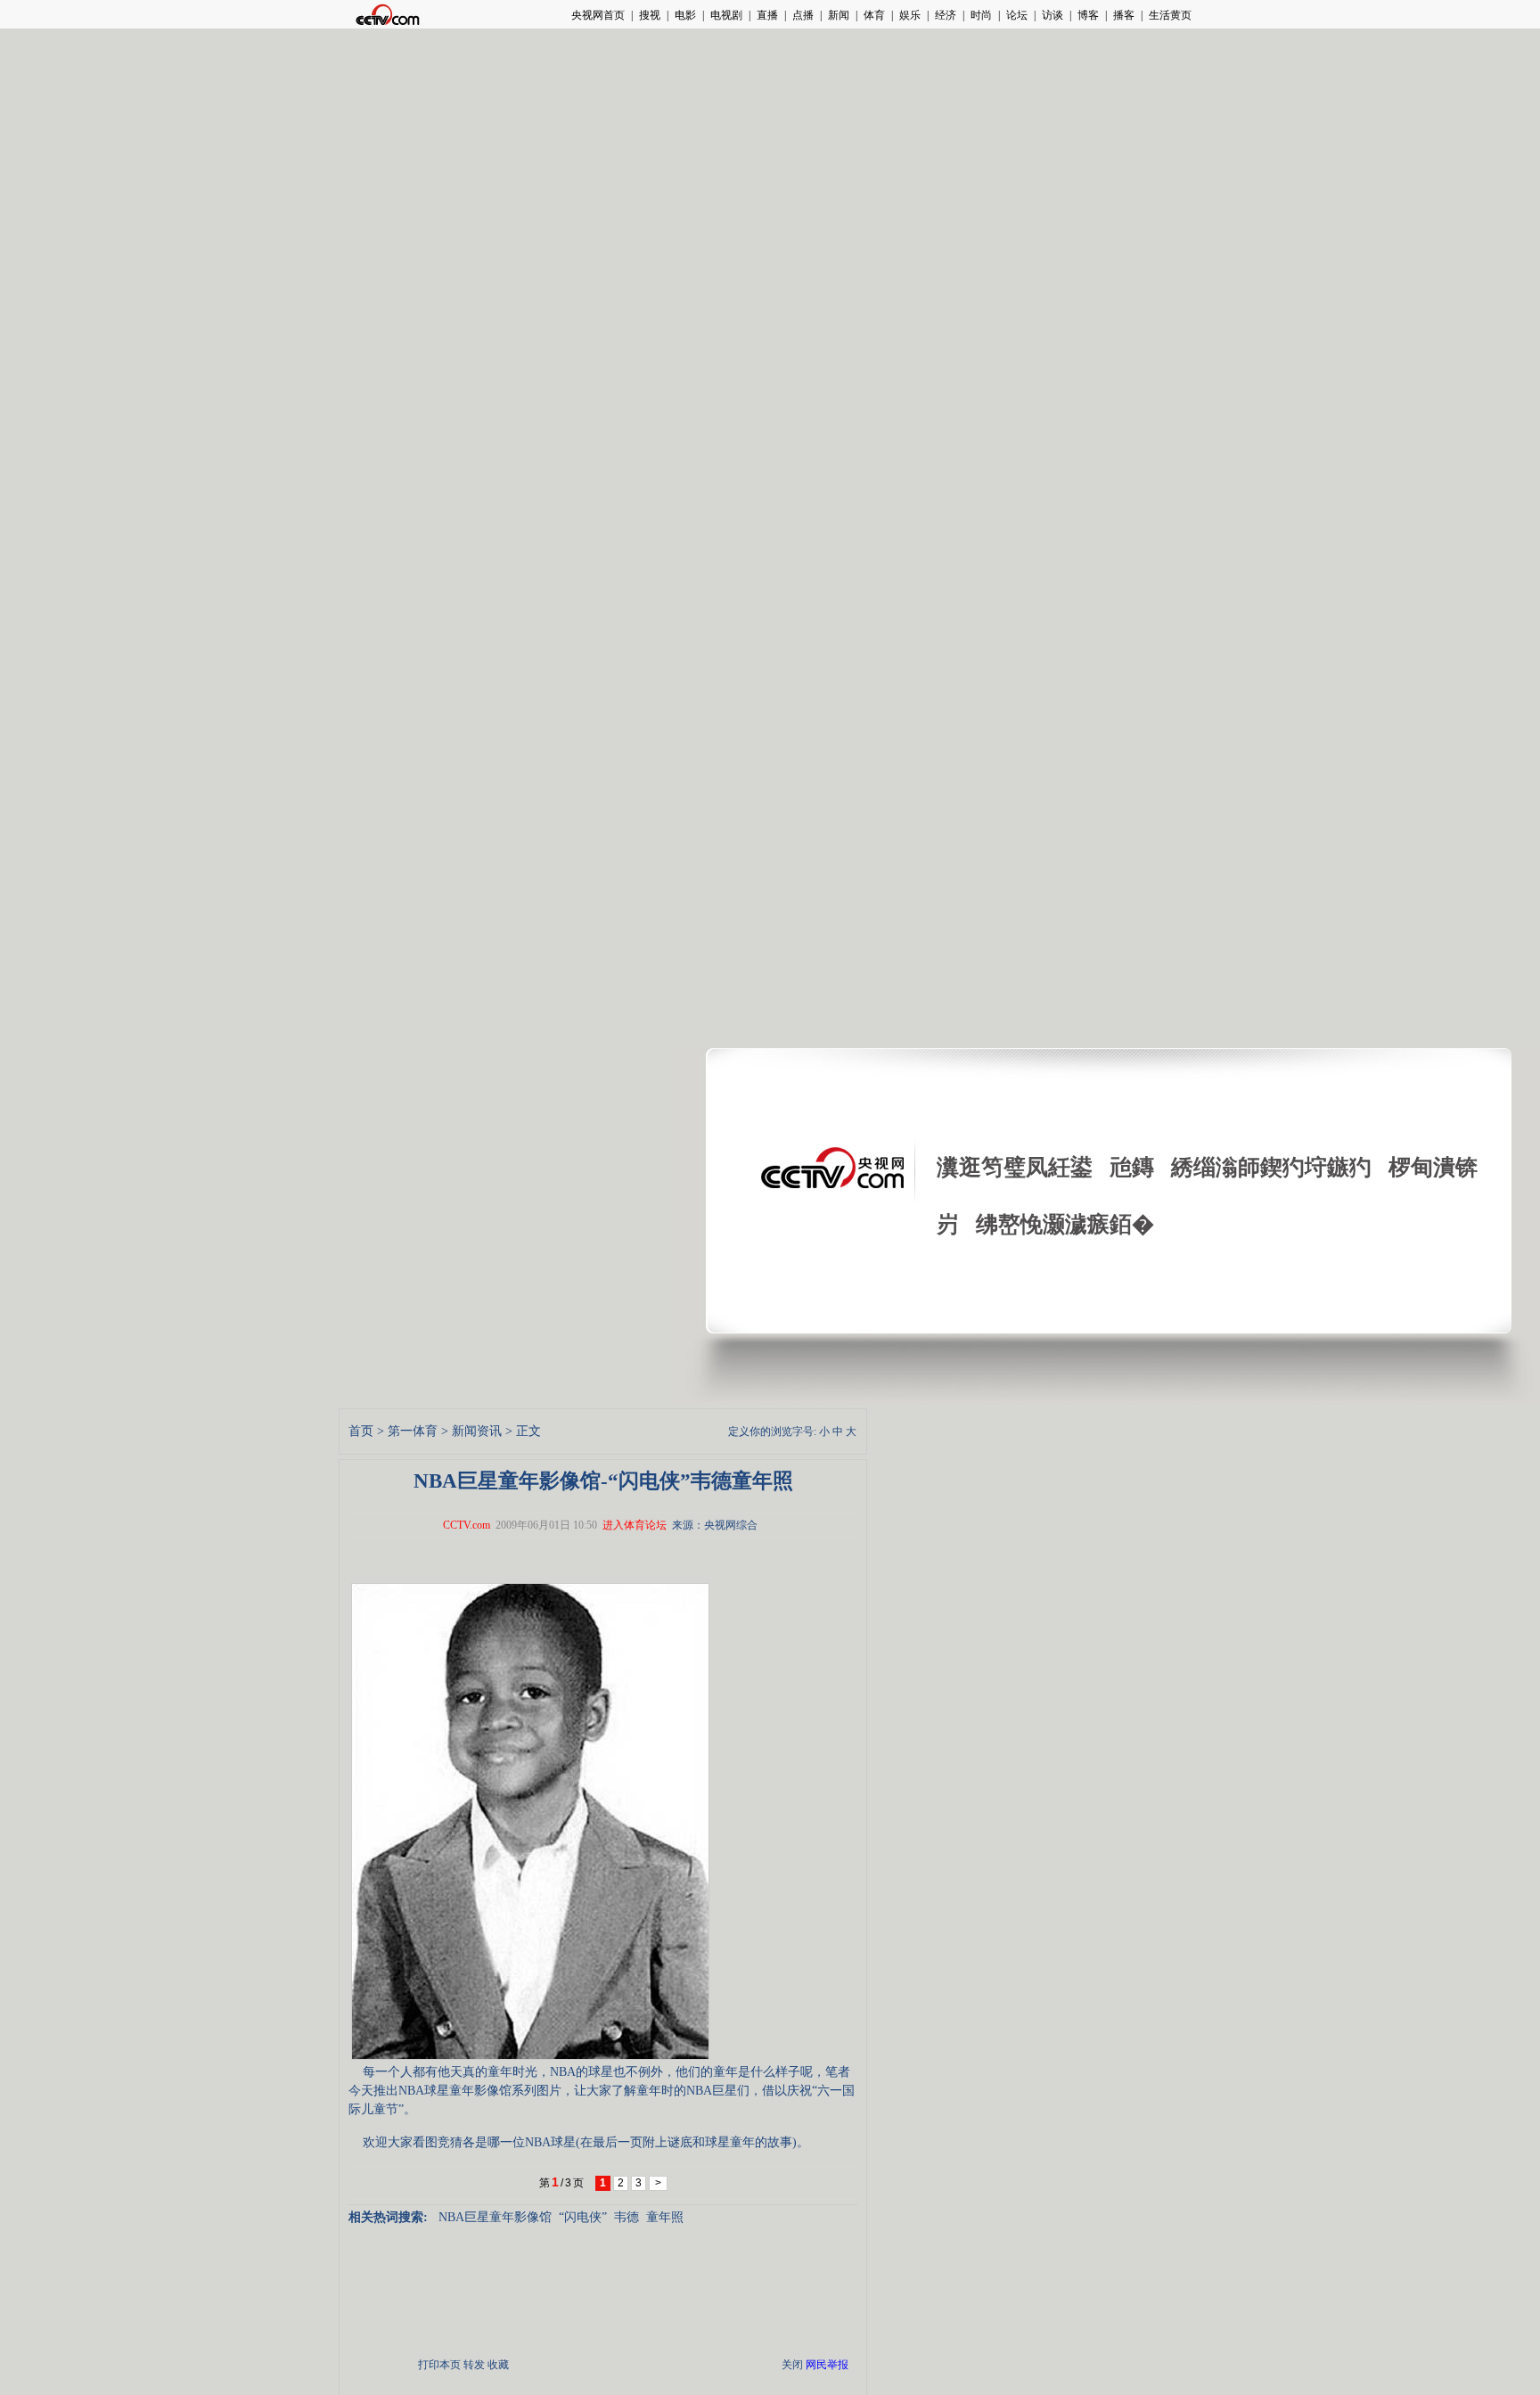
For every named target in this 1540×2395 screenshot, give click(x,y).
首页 (361, 1431)
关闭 (792, 2365)
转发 (474, 2365)
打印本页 (439, 2365)
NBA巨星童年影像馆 (495, 2217)
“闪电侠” (583, 2217)
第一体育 (413, 1431)
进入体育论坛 (635, 1525)
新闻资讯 (477, 1431)
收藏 (498, 2365)
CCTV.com (467, 1525)
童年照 (665, 2217)
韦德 (627, 2217)
